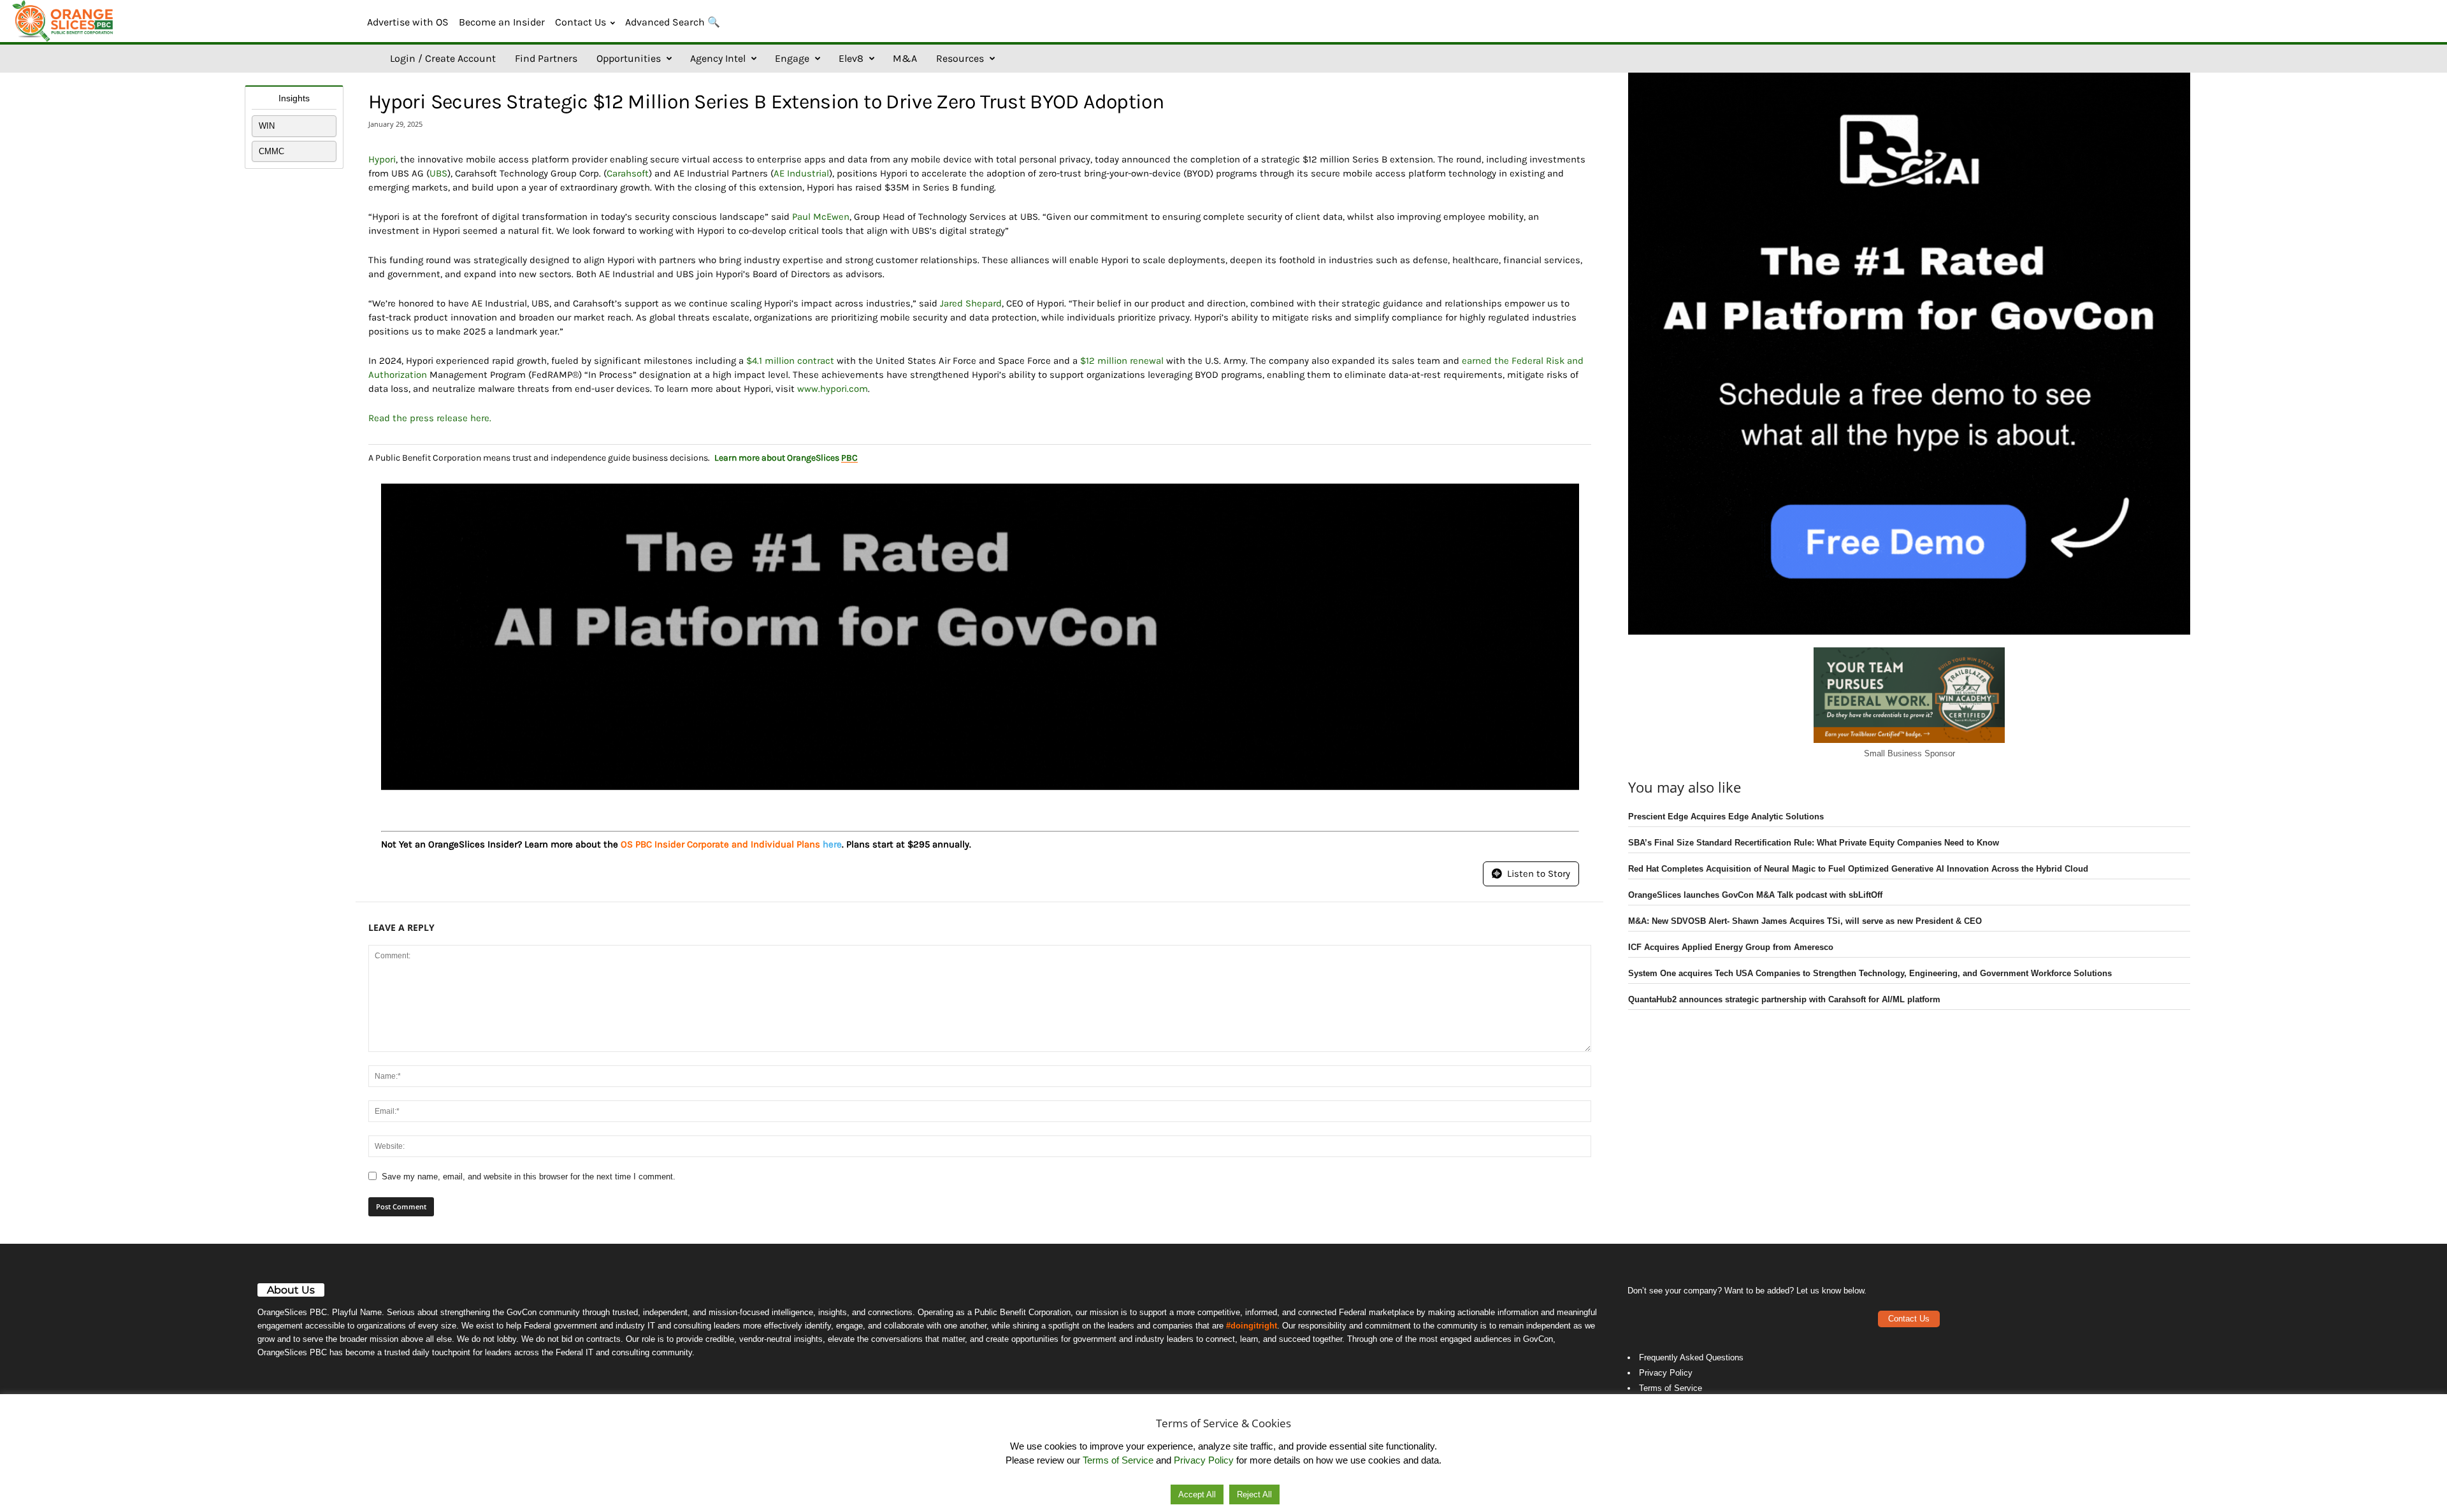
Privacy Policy (1666, 1373)
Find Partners (546, 58)
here (832, 844)
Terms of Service (1671, 1388)
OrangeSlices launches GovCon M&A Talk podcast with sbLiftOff (1755, 895)
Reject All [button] (1254, 1494)
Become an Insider (502, 22)
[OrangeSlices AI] (64, 21)
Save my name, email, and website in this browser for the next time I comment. (529, 1177)
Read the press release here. (430, 418)
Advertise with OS (408, 22)
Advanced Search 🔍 (673, 22)
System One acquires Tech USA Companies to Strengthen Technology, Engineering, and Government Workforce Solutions (1870, 973)
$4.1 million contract (790, 361)
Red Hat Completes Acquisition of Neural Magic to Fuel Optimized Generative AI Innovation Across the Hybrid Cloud (1858, 869)
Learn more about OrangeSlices (786, 458)
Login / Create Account (443, 58)
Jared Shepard (971, 303)
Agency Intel (718, 58)
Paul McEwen (821, 217)
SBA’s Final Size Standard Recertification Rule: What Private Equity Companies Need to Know (1814, 843)
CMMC (271, 151)
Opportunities (629, 58)
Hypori (382, 159)
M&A (905, 58)
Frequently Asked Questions (1691, 1357)
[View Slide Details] (980, 637)
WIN (267, 126)
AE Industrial (801, 173)
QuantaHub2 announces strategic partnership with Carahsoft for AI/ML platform (1784, 999)
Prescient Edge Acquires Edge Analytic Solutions (1726, 817)
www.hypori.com (833, 389)
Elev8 (851, 58)
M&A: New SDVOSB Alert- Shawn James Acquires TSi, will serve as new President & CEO (1805, 921)
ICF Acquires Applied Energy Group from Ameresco (1731, 947)
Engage (792, 58)
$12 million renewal (1122, 361)
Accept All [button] (1197, 1494)
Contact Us (581, 22)
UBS (438, 173)
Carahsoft (628, 173)
